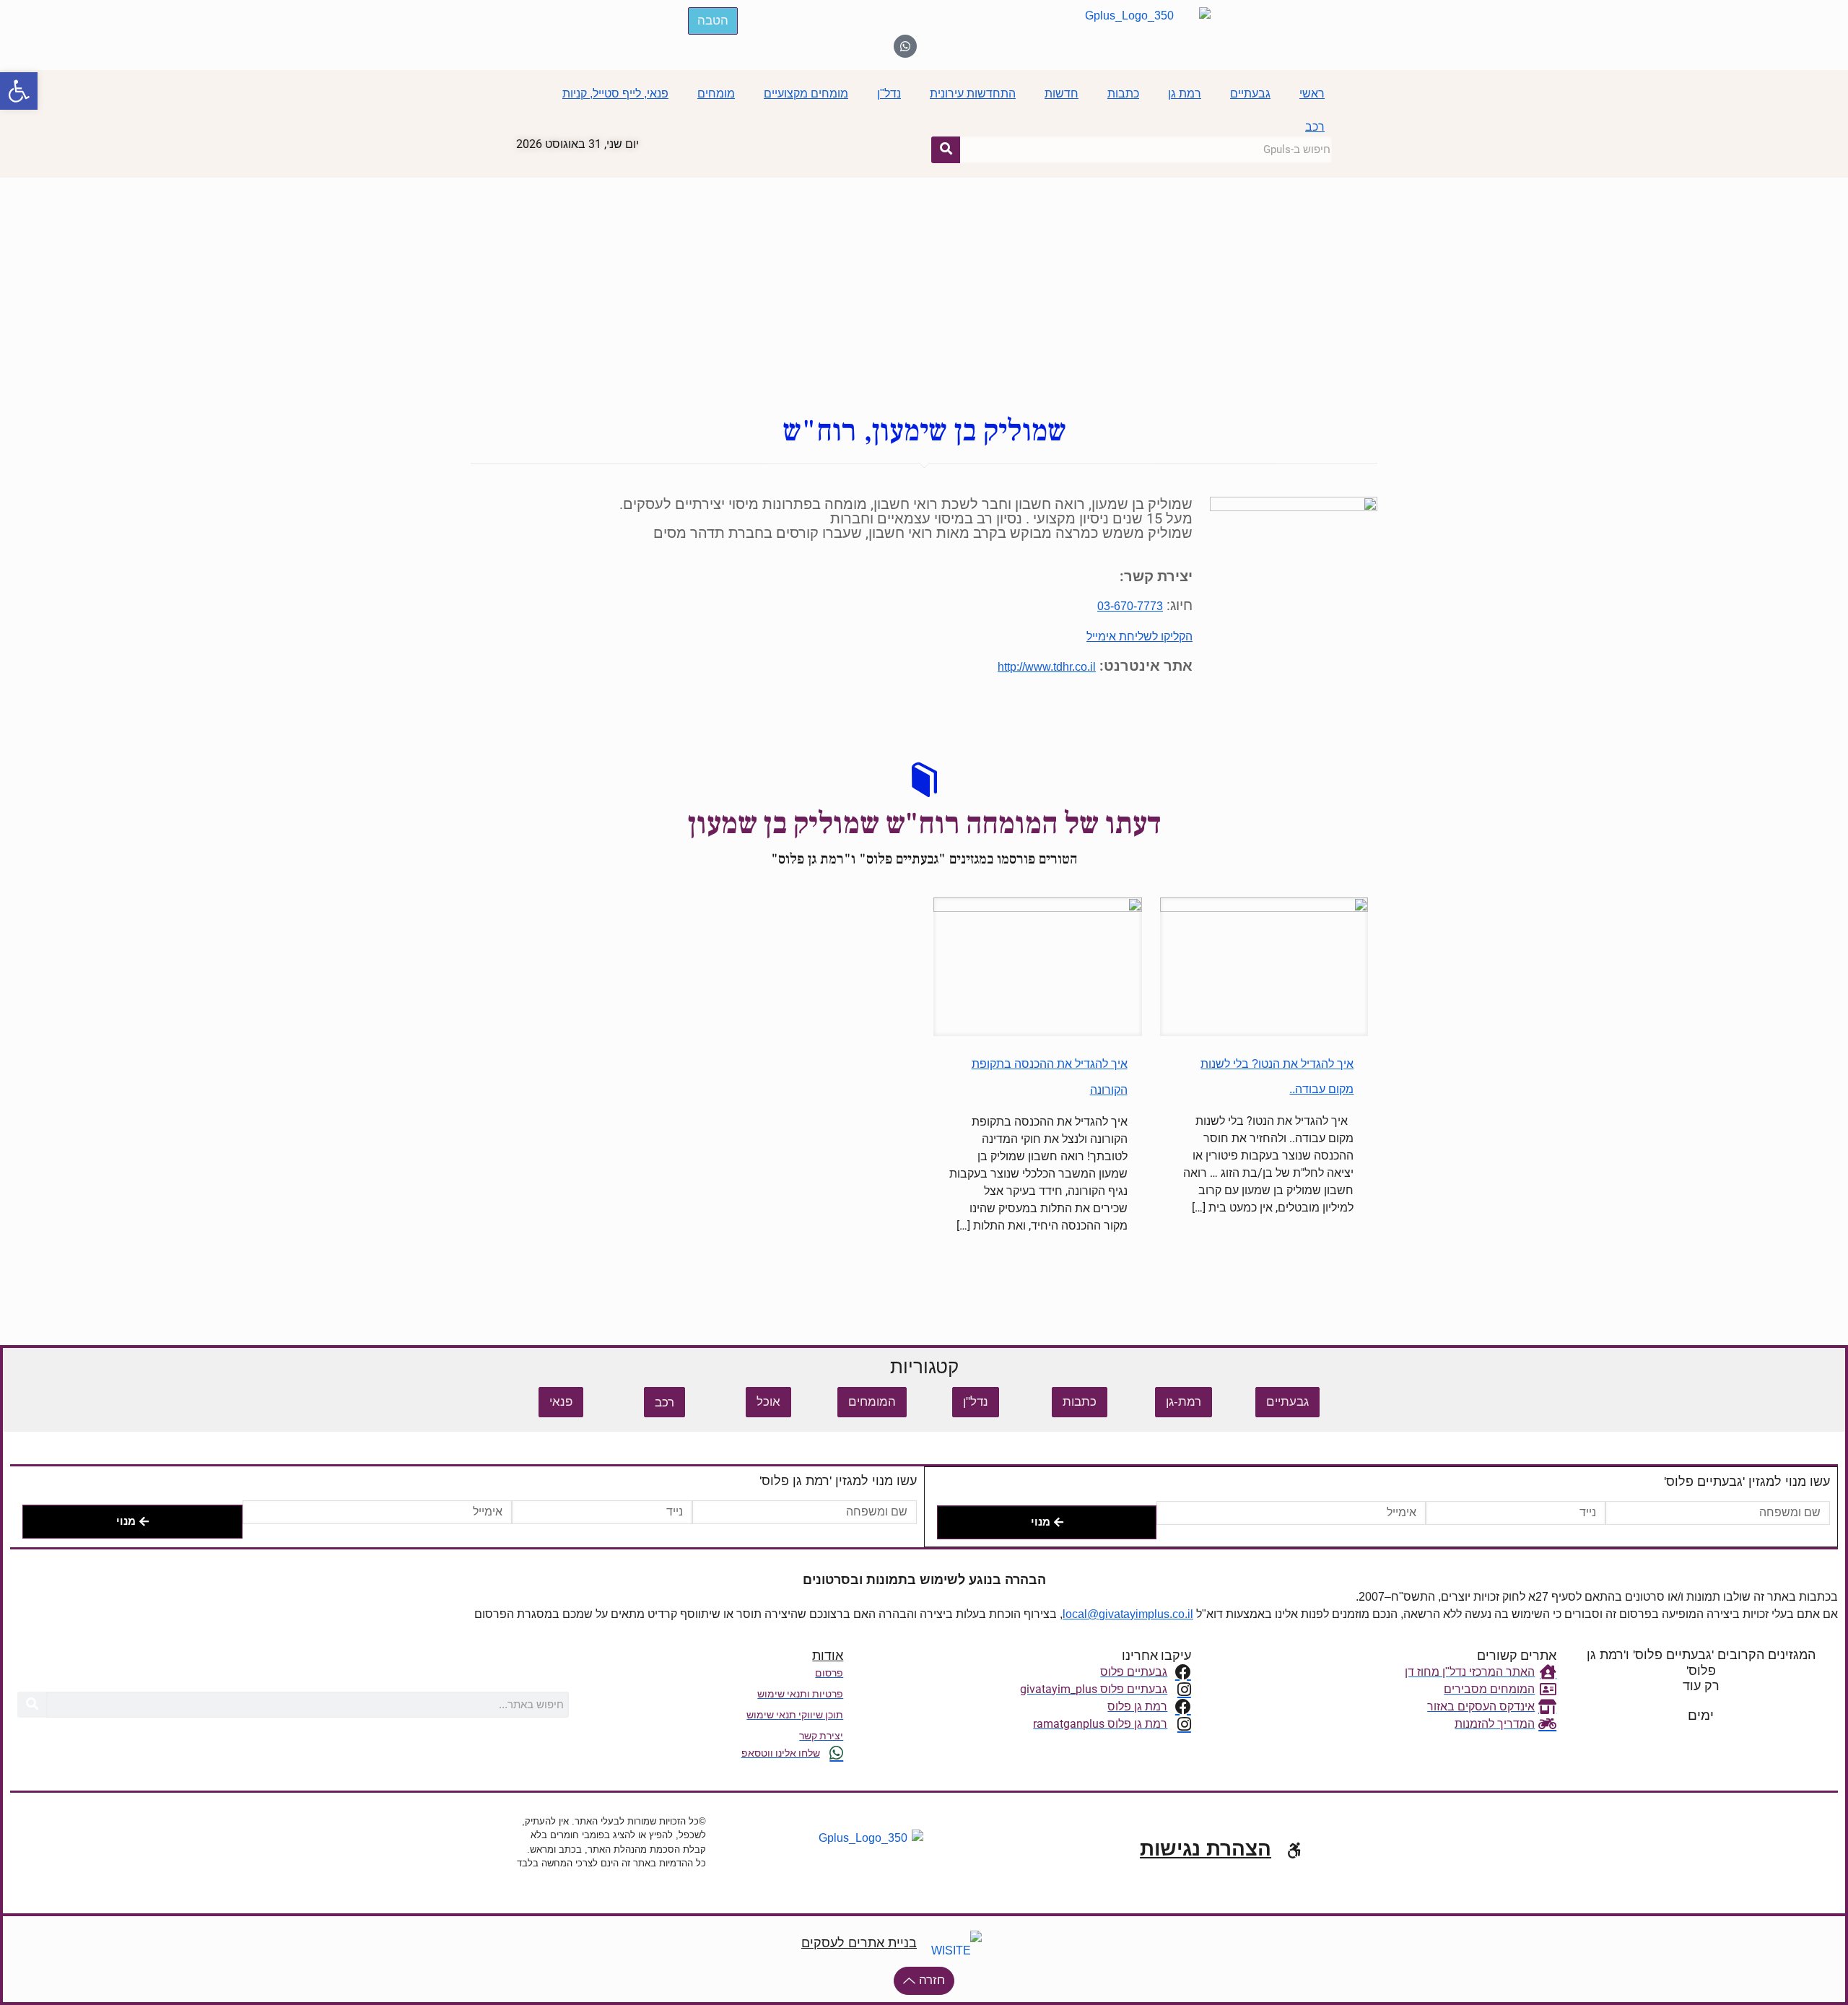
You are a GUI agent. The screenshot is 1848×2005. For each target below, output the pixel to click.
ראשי (1312, 93)
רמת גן (1185, 93)
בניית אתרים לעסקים (859, 1943)
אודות (828, 1656)
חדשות (1062, 93)
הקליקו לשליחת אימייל (1139, 636)
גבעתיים (1250, 93)
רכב (1315, 127)
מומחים (716, 93)
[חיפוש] (946, 149)
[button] (19, 91)
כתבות (1123, 93)
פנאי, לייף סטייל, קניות (615, 93)
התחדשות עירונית (973, 93)
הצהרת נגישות (1206, 1849)
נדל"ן (889, 93)
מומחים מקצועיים (806, 93)
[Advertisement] (924, 286)
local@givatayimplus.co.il (1128, 1614)
